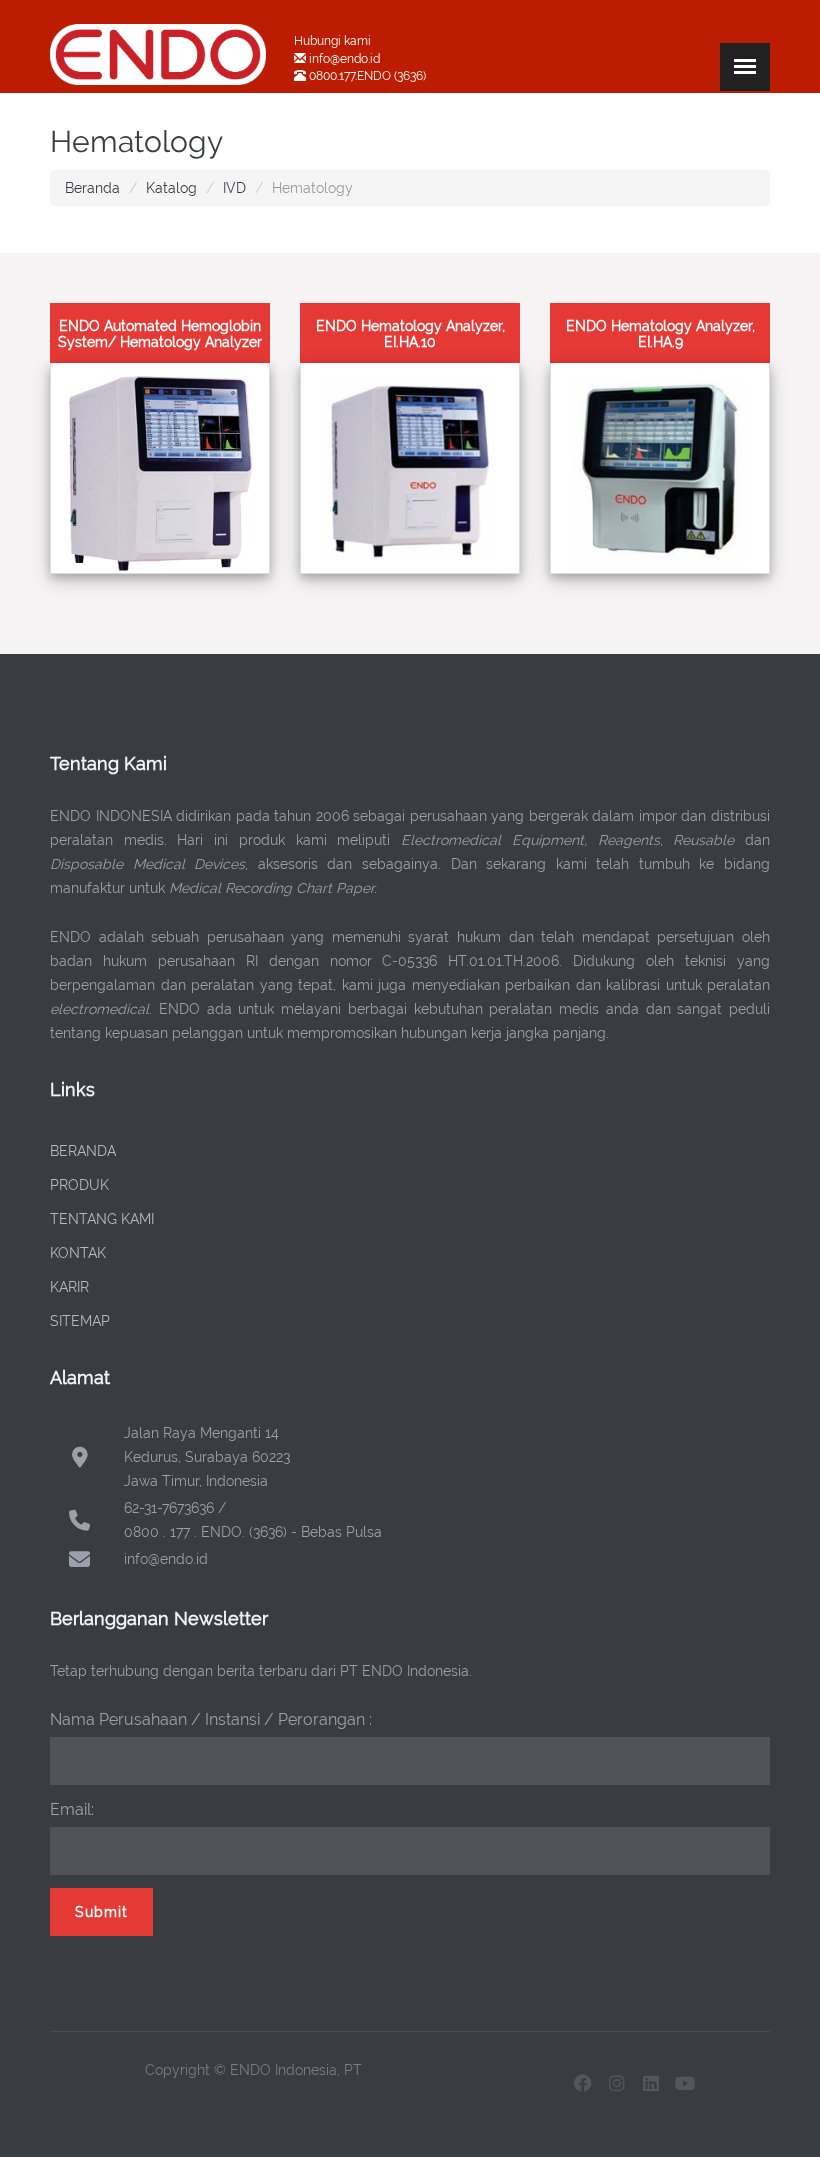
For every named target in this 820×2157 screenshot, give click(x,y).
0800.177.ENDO (350, 76)
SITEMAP (80, 1321)
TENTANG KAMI (102, 1219)
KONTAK (78, 1253)
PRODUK (79, 1185)
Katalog (171, 188)
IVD (234, 188)
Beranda (92, 188)
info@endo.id (343, 59)
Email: (72, 1809)
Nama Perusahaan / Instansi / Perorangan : (211, 1719)
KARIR (69, 1287)
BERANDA (83, 1151)
